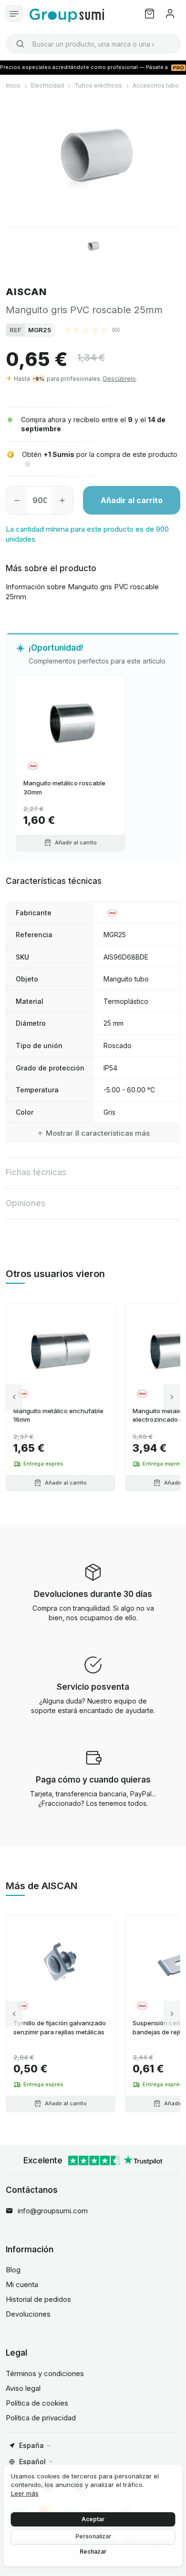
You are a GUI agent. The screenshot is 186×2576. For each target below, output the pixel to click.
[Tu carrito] (150, 14)
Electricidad (47, 85)
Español (32, 2462)
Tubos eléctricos (98, 85)
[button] (92, 330)
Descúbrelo (119, 379)
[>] (172, 1397)
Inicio (13, 85)
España (31, 2445)
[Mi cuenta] (170, 14)
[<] (14, 1397)
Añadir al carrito (132, 500)
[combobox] (93, 44)
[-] (17, 500)
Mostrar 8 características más (98, 1133)
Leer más (25, 2493)
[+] (62, 500)
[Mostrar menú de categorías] (14, 14)
